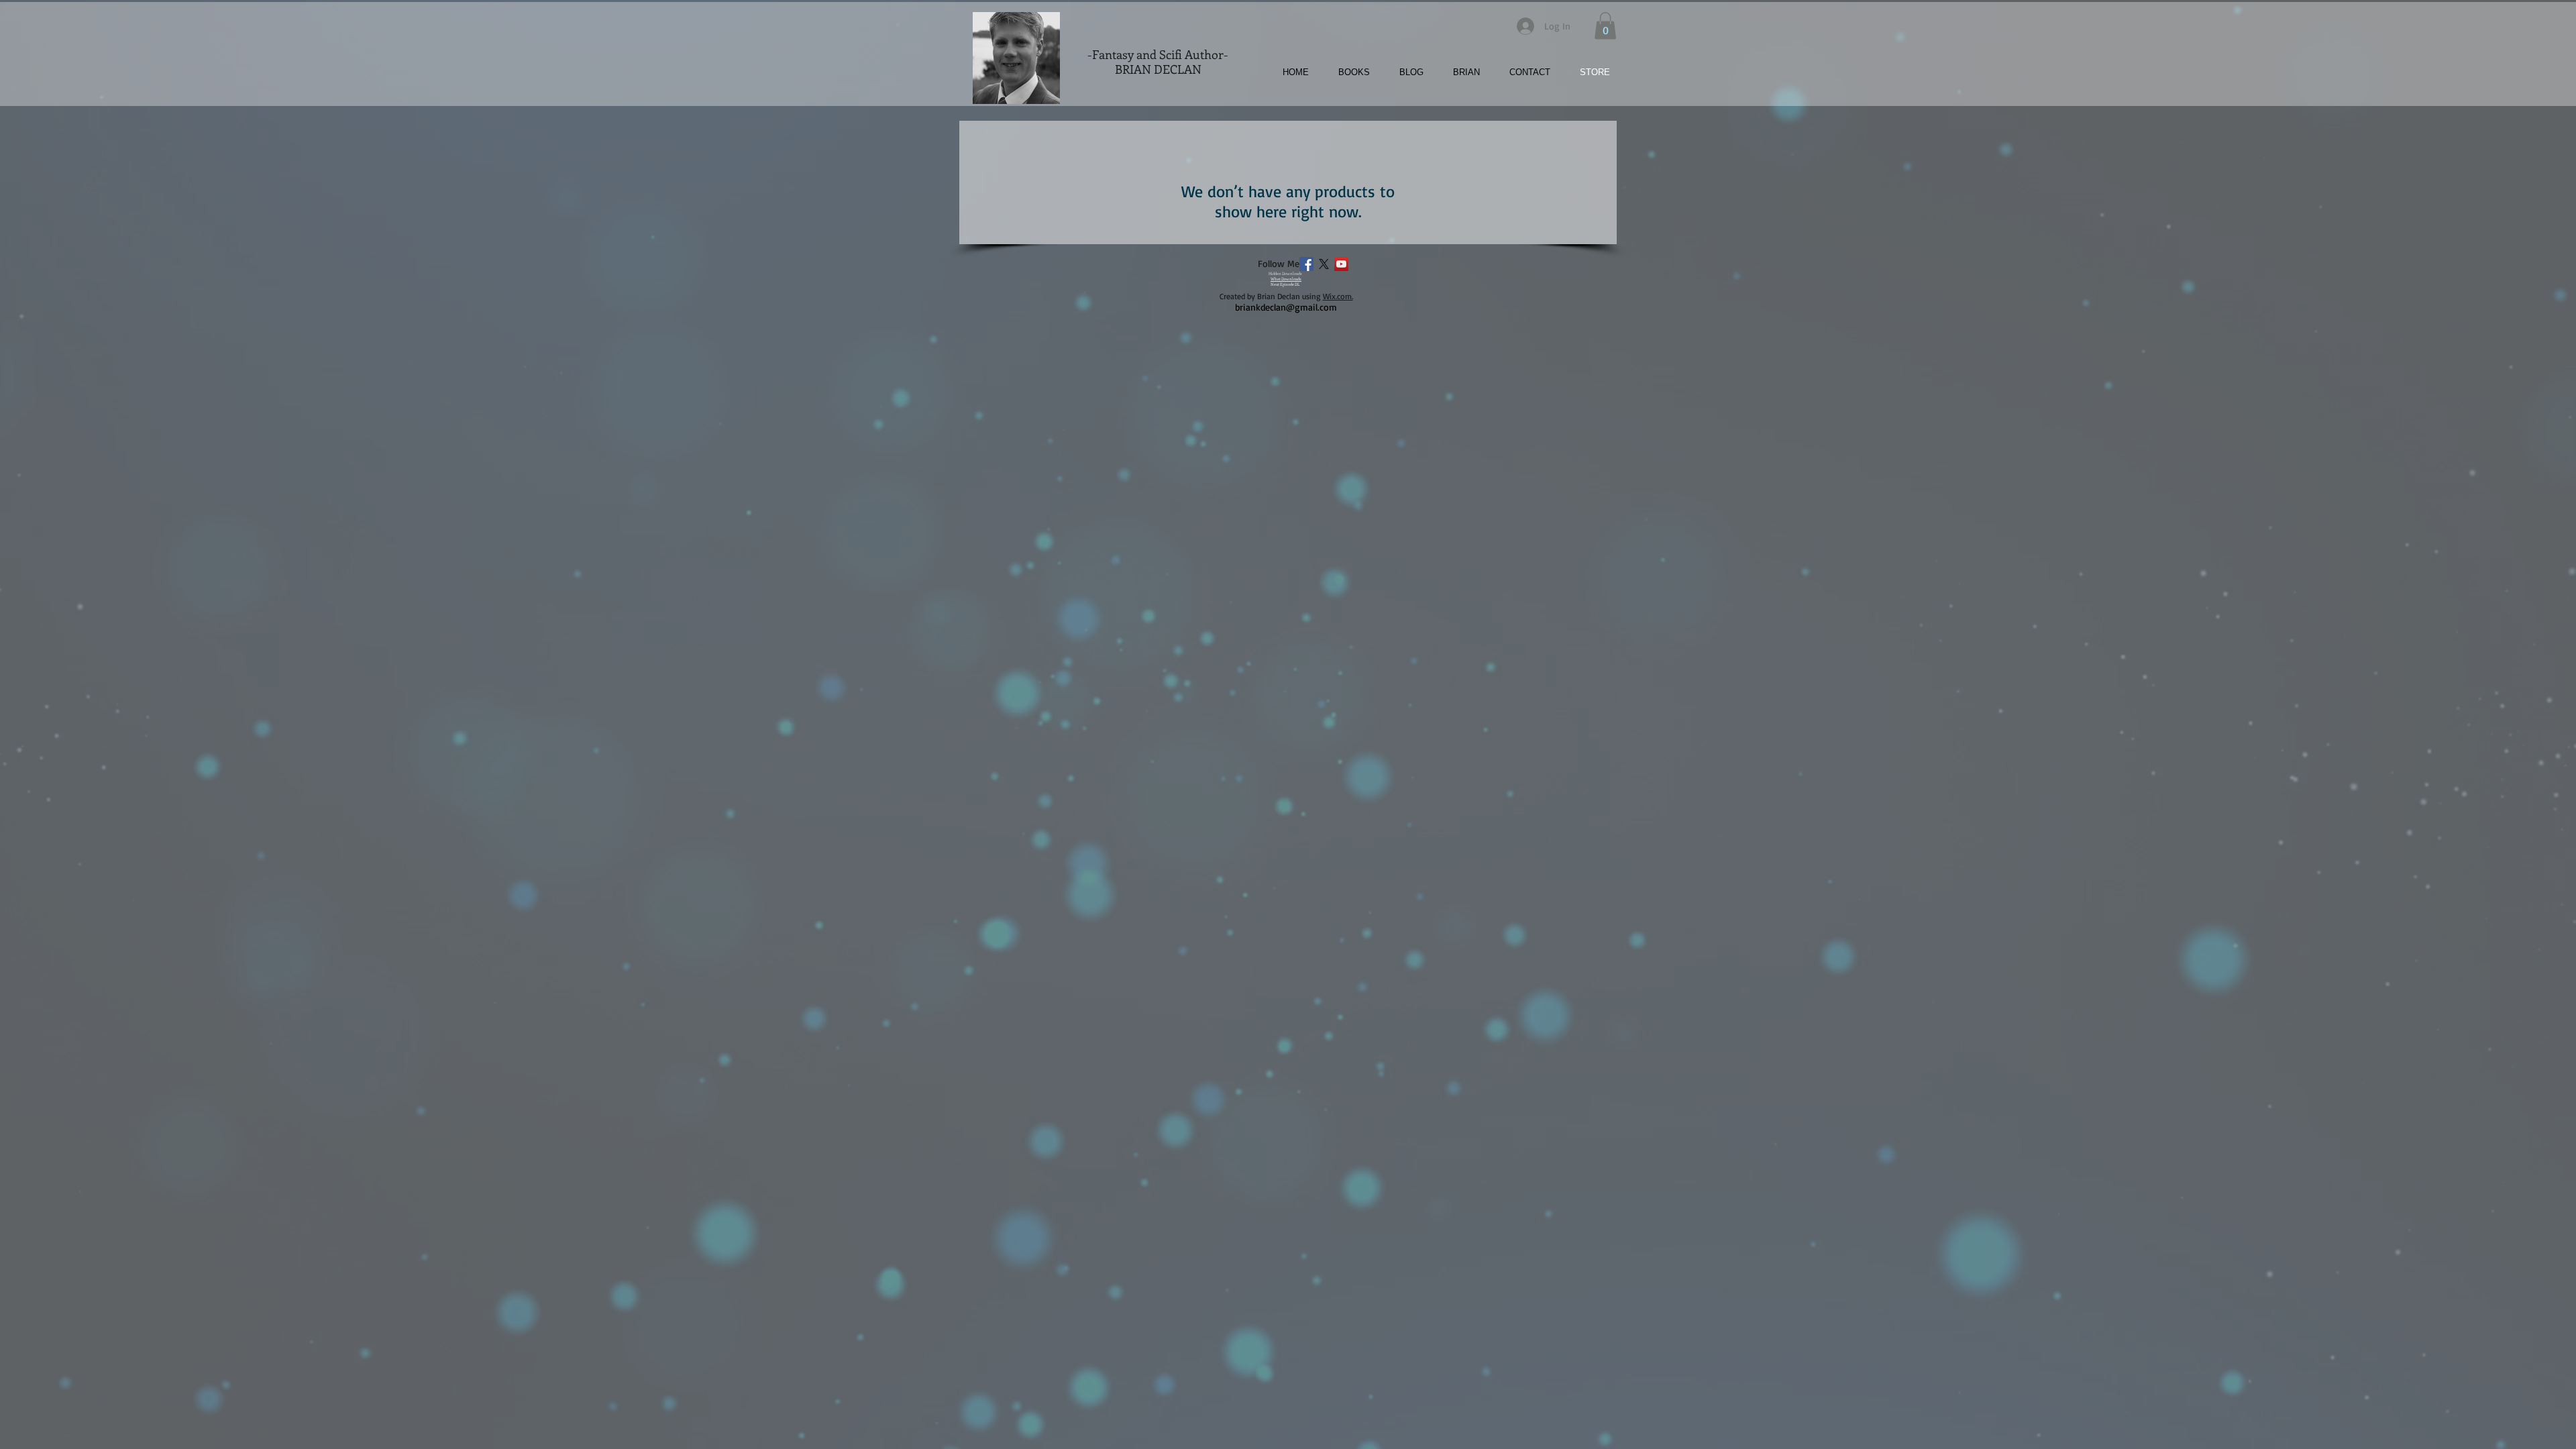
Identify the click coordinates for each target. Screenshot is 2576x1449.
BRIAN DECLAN (1158, 69)
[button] (1347, 72)
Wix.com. (1338, 296)
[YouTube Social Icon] (1341, 264)
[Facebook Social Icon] (1306, 264)
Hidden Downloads (1285, 274)
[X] (1324, 264)
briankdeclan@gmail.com (1286, 307)
